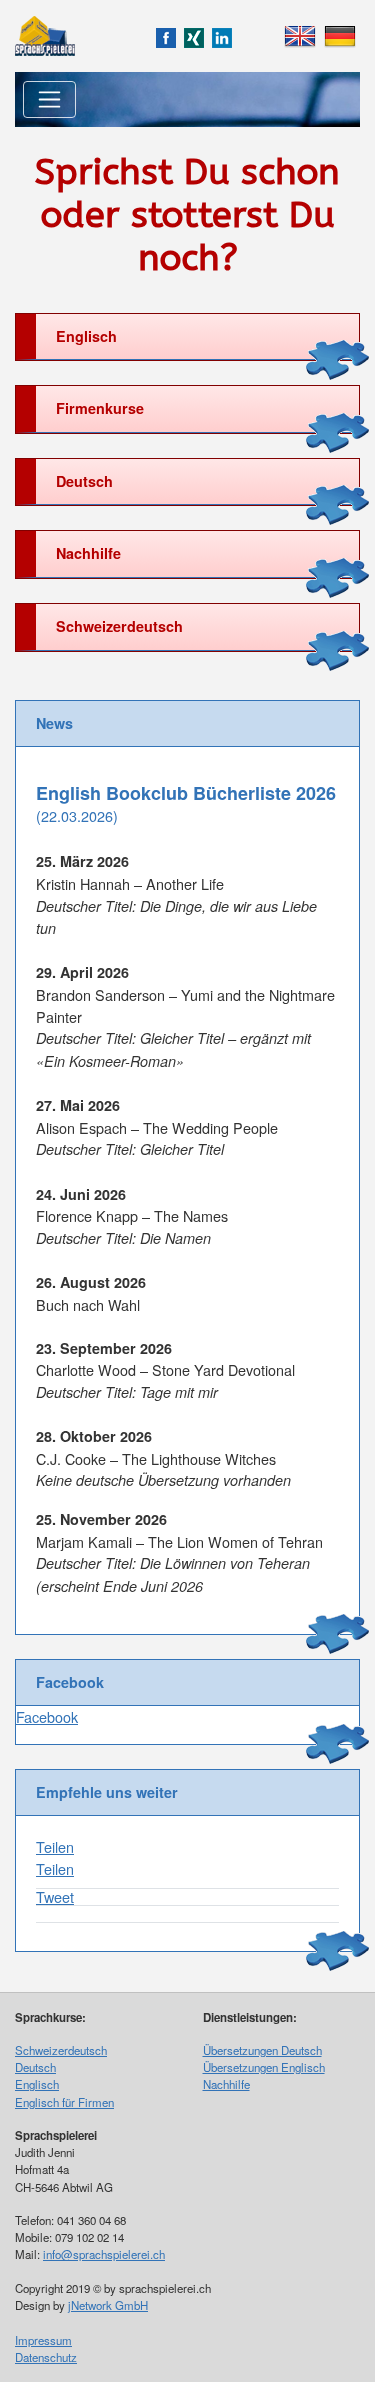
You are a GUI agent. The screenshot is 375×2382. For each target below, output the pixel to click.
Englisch (86, 336)
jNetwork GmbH (108, 2305)
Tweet (55, 1896)
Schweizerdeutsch (119, 626)
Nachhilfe (88, 553)
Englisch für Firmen (64, 2102)
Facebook (47, 1716)
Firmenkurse (100, 408)
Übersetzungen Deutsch (262, 2050)
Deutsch (84, 481)
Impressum (43, 2340)
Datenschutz (46, 2357)
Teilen (55, 1846)
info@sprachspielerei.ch (104, 2254)
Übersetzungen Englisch (264, 2067)
